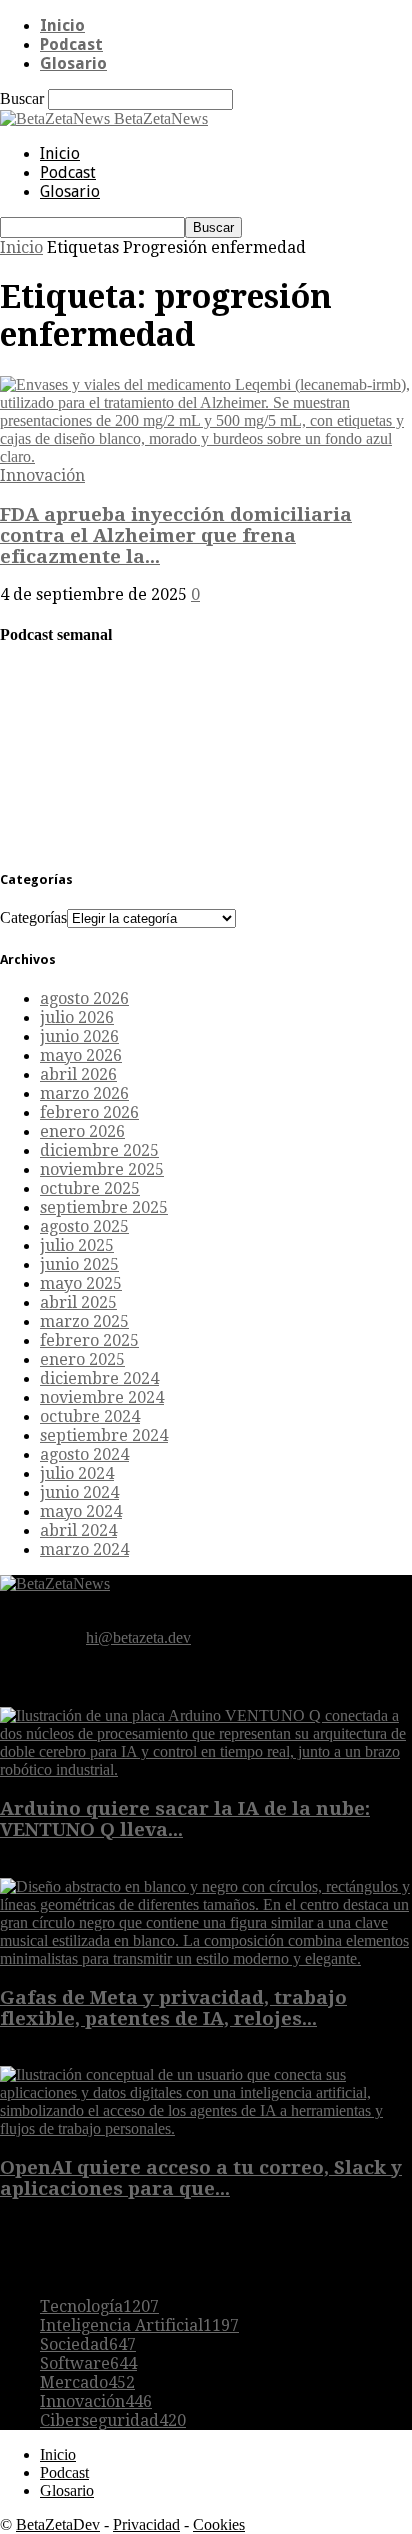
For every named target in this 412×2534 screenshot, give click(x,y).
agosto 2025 (84, 1226)
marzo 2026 (84, 1093)
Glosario (73, 63)
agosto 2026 (84, 998)
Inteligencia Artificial (139, 2325)
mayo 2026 (81, 1055)
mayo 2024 (81, 1511)
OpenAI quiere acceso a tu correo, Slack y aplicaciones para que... (201, 2178)
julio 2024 (77, 1473)
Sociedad (88, 2344)
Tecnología (99, 2306)
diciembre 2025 (99, 1150)
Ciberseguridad (113, 2420)
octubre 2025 (90, 1188)
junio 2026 (79, 1036)
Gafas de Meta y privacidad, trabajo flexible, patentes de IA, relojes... (173, 2008)
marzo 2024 (84, 1549)
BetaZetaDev (58, 2524)
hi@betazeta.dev (138, 1637)
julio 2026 (77, 1017)
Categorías (33, 917)
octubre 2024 (90, 1416)
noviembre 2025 (102, 1169)
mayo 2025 (81, 1283)
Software (88, 2363)
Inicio (62, 25)
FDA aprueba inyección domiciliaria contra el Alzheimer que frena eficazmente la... (176, 535)
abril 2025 (78, 1302)
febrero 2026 (89, 1112)
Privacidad (146, 2524)
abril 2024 (78, 1530)
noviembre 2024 (102, 1397)
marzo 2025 (84, 1321)
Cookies (219, 2524)
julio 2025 (77, 1245)
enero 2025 (82, 1359)
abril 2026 (78, 1074)
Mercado (87, 2382)
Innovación (42, 475)
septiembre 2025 (104, 1207)
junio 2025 (79, 1264)
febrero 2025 (89, 1340)
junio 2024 (79, 1492)
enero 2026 (82, 1131)
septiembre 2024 (104, 1435)
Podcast (71, 44)
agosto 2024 (84, 1454)
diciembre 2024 (99, 1378)
